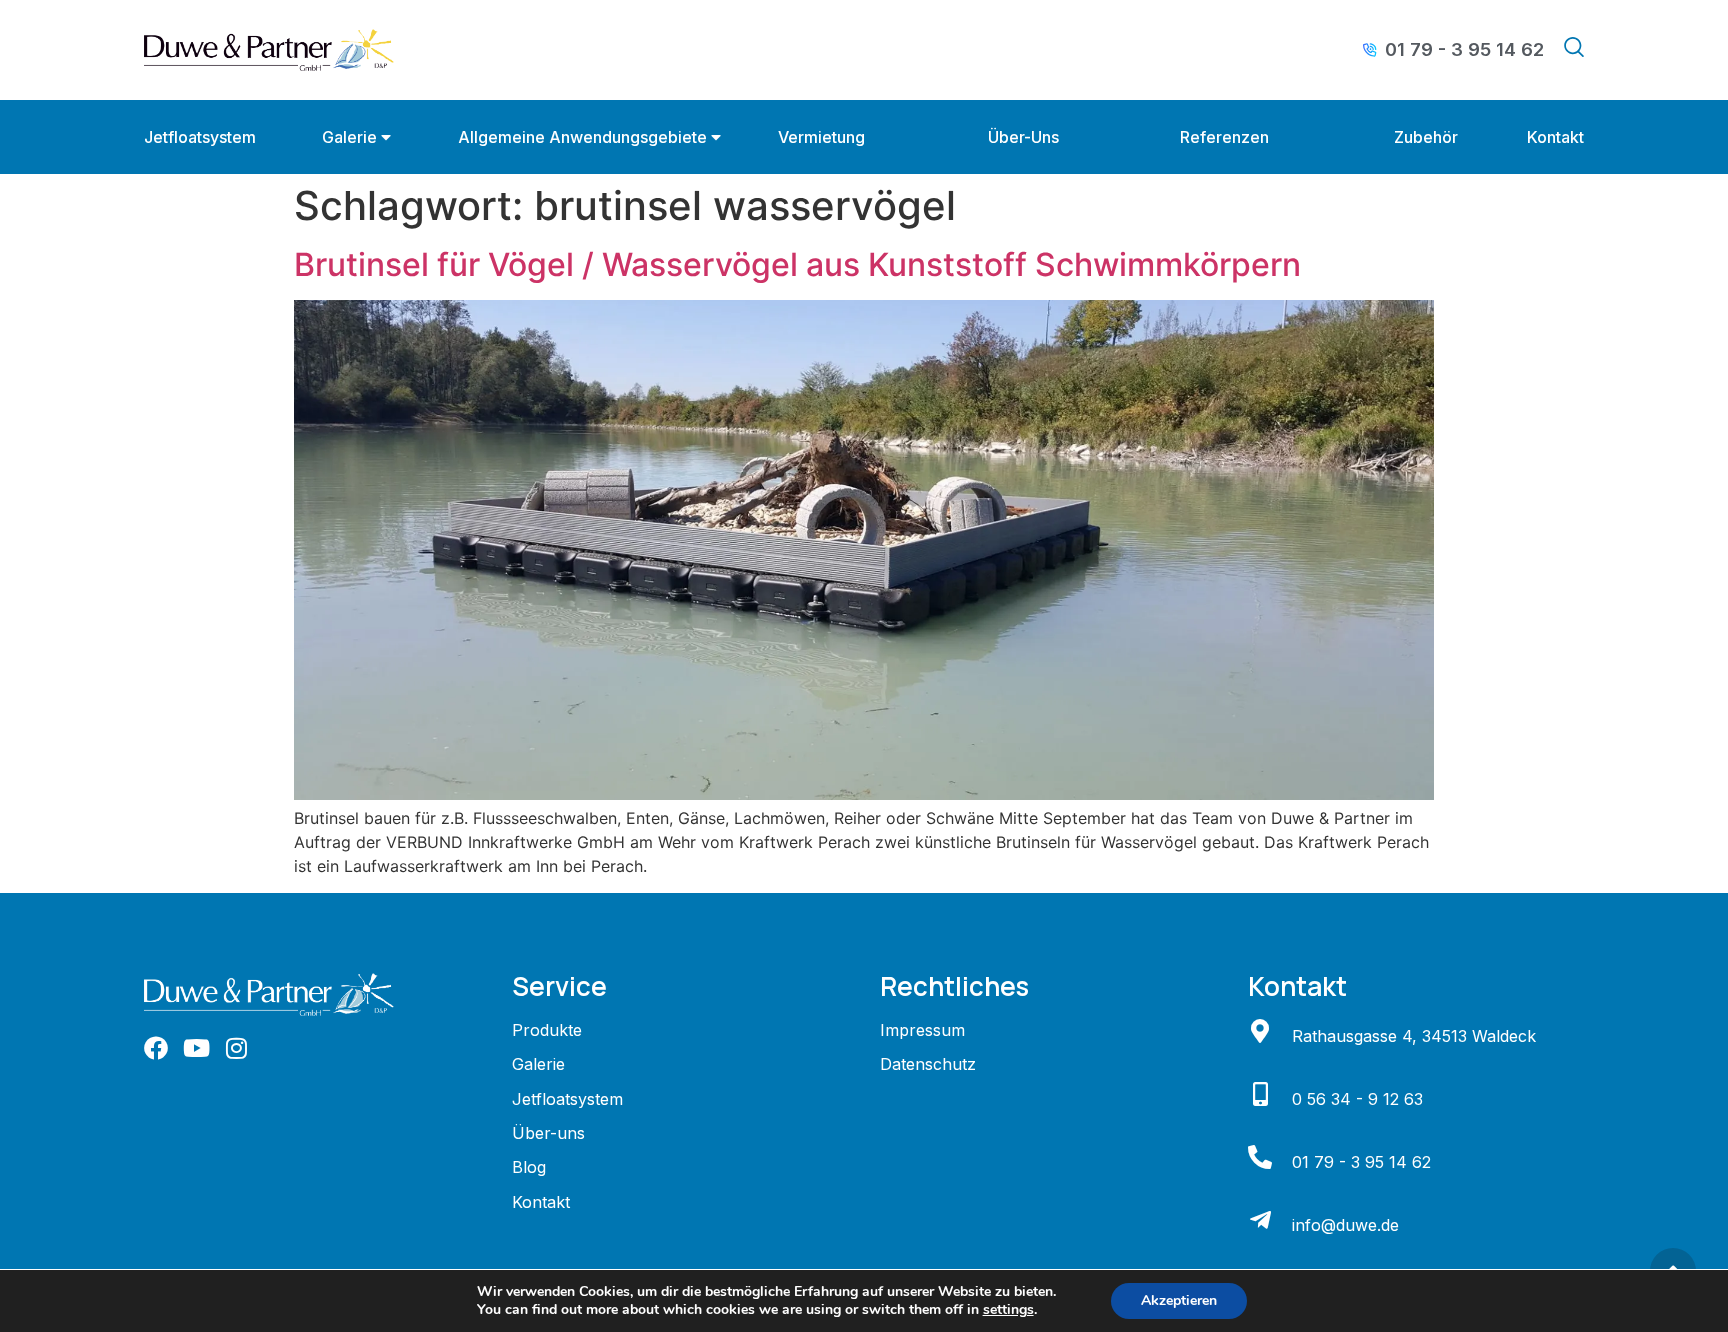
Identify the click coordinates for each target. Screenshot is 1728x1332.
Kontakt (1555, 137)
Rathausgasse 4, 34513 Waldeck (1414, 1036)
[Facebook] (156, 1048)
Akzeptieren (1179, 1300)
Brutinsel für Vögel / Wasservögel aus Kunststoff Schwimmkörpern (797, 264)
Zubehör (1426, 137)
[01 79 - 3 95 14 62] (1260, 1157)
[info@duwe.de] (1260, 1220)
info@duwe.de (1345, 1225)
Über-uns (1023, 137)
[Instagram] (236, 1048)
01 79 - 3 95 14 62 (1361, 1162)
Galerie (349, 137)
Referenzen (1224, 137)
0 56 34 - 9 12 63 (1357, 1099)
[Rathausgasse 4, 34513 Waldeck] (1260, 1031)
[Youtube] (196, 1048)
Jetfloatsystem (200, 137)
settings (1008, 1310)
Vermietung (821, 137)
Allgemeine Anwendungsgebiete (582, 137)
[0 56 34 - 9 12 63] (1260, 1094)
